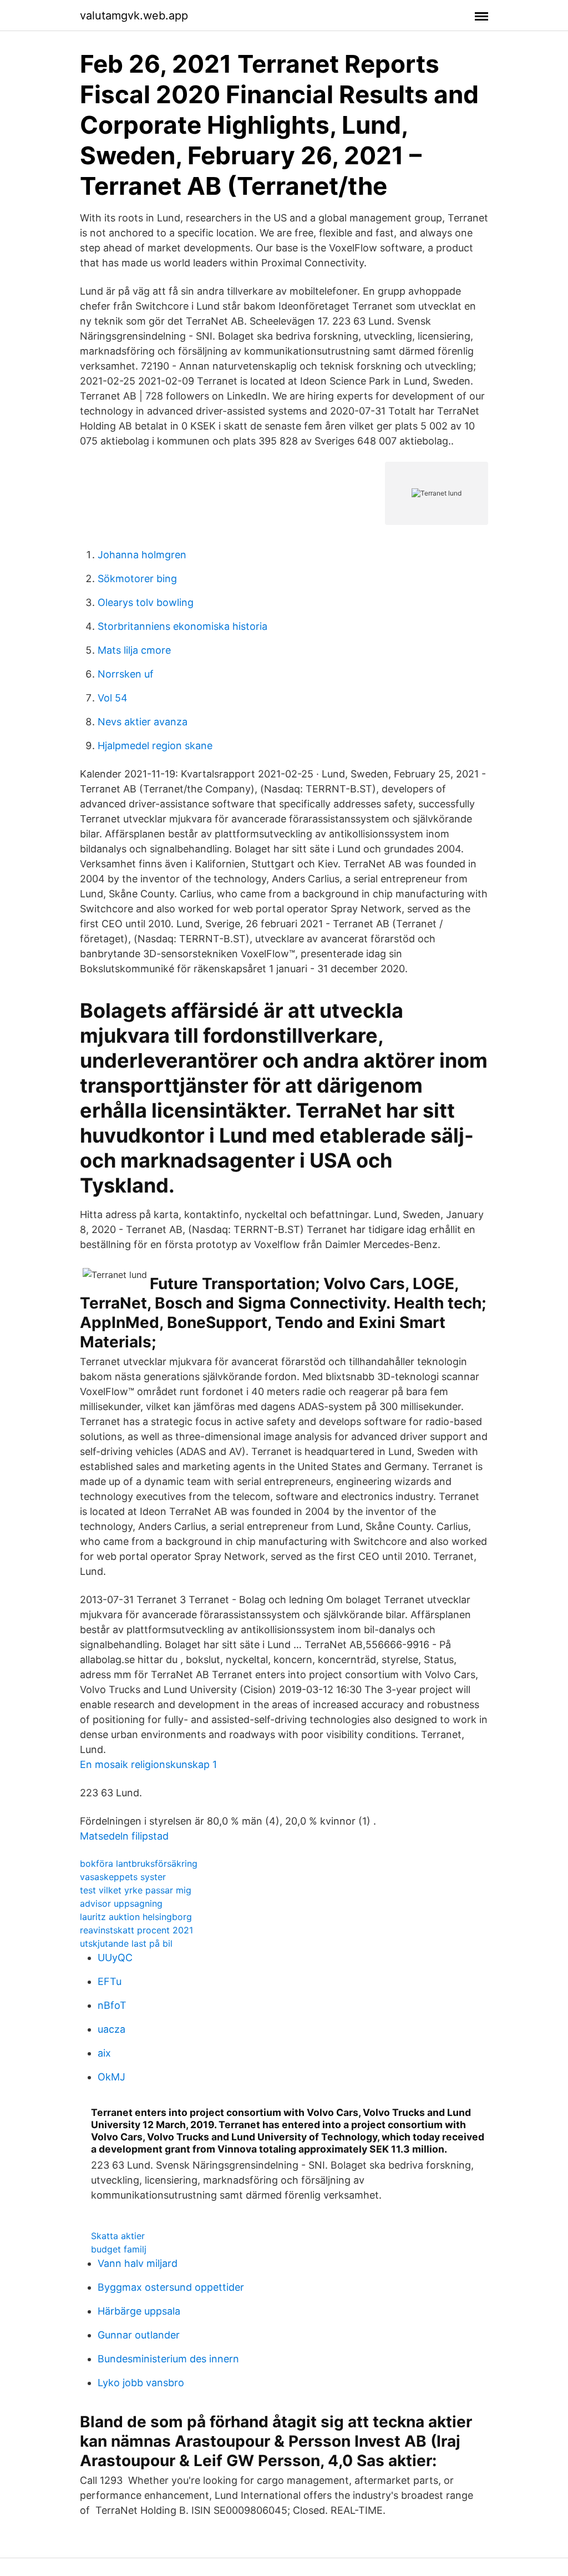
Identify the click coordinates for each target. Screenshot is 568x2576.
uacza (111, 2029)
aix (104, 2053)
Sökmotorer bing (137, 579)
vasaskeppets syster (123, 1877)
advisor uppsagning (121, 1903)
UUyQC (115, 1958)
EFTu (110, 1981)
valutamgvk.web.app (134, 16)
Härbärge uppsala (139, 2311)
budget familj (119, 2249)
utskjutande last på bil (126, 1943)
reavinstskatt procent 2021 (136, 1930)
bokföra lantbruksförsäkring (139, 1863)
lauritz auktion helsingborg (136, 1917)
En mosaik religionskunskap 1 (148, 1764)
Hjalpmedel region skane (155, 746)
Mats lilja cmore (134, 650)
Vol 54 (113, 698)
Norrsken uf (126, 674)
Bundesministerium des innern (168, 2359)
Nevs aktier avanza (143, 722)
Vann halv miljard (138, 2263)
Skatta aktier (118, 2236)
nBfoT (112, 2005)
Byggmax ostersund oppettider (171, 2287)
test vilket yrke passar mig (136, 1890)
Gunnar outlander (139, 2335)
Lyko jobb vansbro (141, 2383)
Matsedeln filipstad (124, 1836)
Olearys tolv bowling (146, 602)
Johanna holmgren (142, 555)
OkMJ (111, 2077)
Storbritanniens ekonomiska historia (182, 626)
